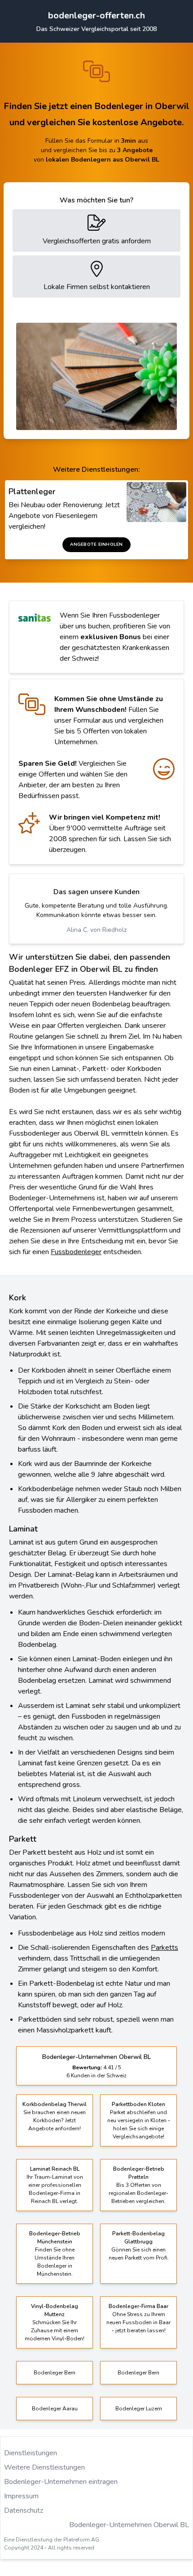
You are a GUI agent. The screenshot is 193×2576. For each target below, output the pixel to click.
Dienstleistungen (31, 2453)
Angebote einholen (96, 544)
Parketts (164, 1948)
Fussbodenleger (76, 1252)
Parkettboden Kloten (138, 2104)
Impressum (21, 2496)
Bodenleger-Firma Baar (138, 2306)
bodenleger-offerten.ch (96, 15)
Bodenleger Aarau (55, 2409)
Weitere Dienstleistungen (44, 2467)
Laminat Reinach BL (55, 2169)
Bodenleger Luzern (139, 2409)
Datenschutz (24, 2510)
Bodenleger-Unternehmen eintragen (61, 2482)
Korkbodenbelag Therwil (55, 2104)
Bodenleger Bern (55, 2373)
